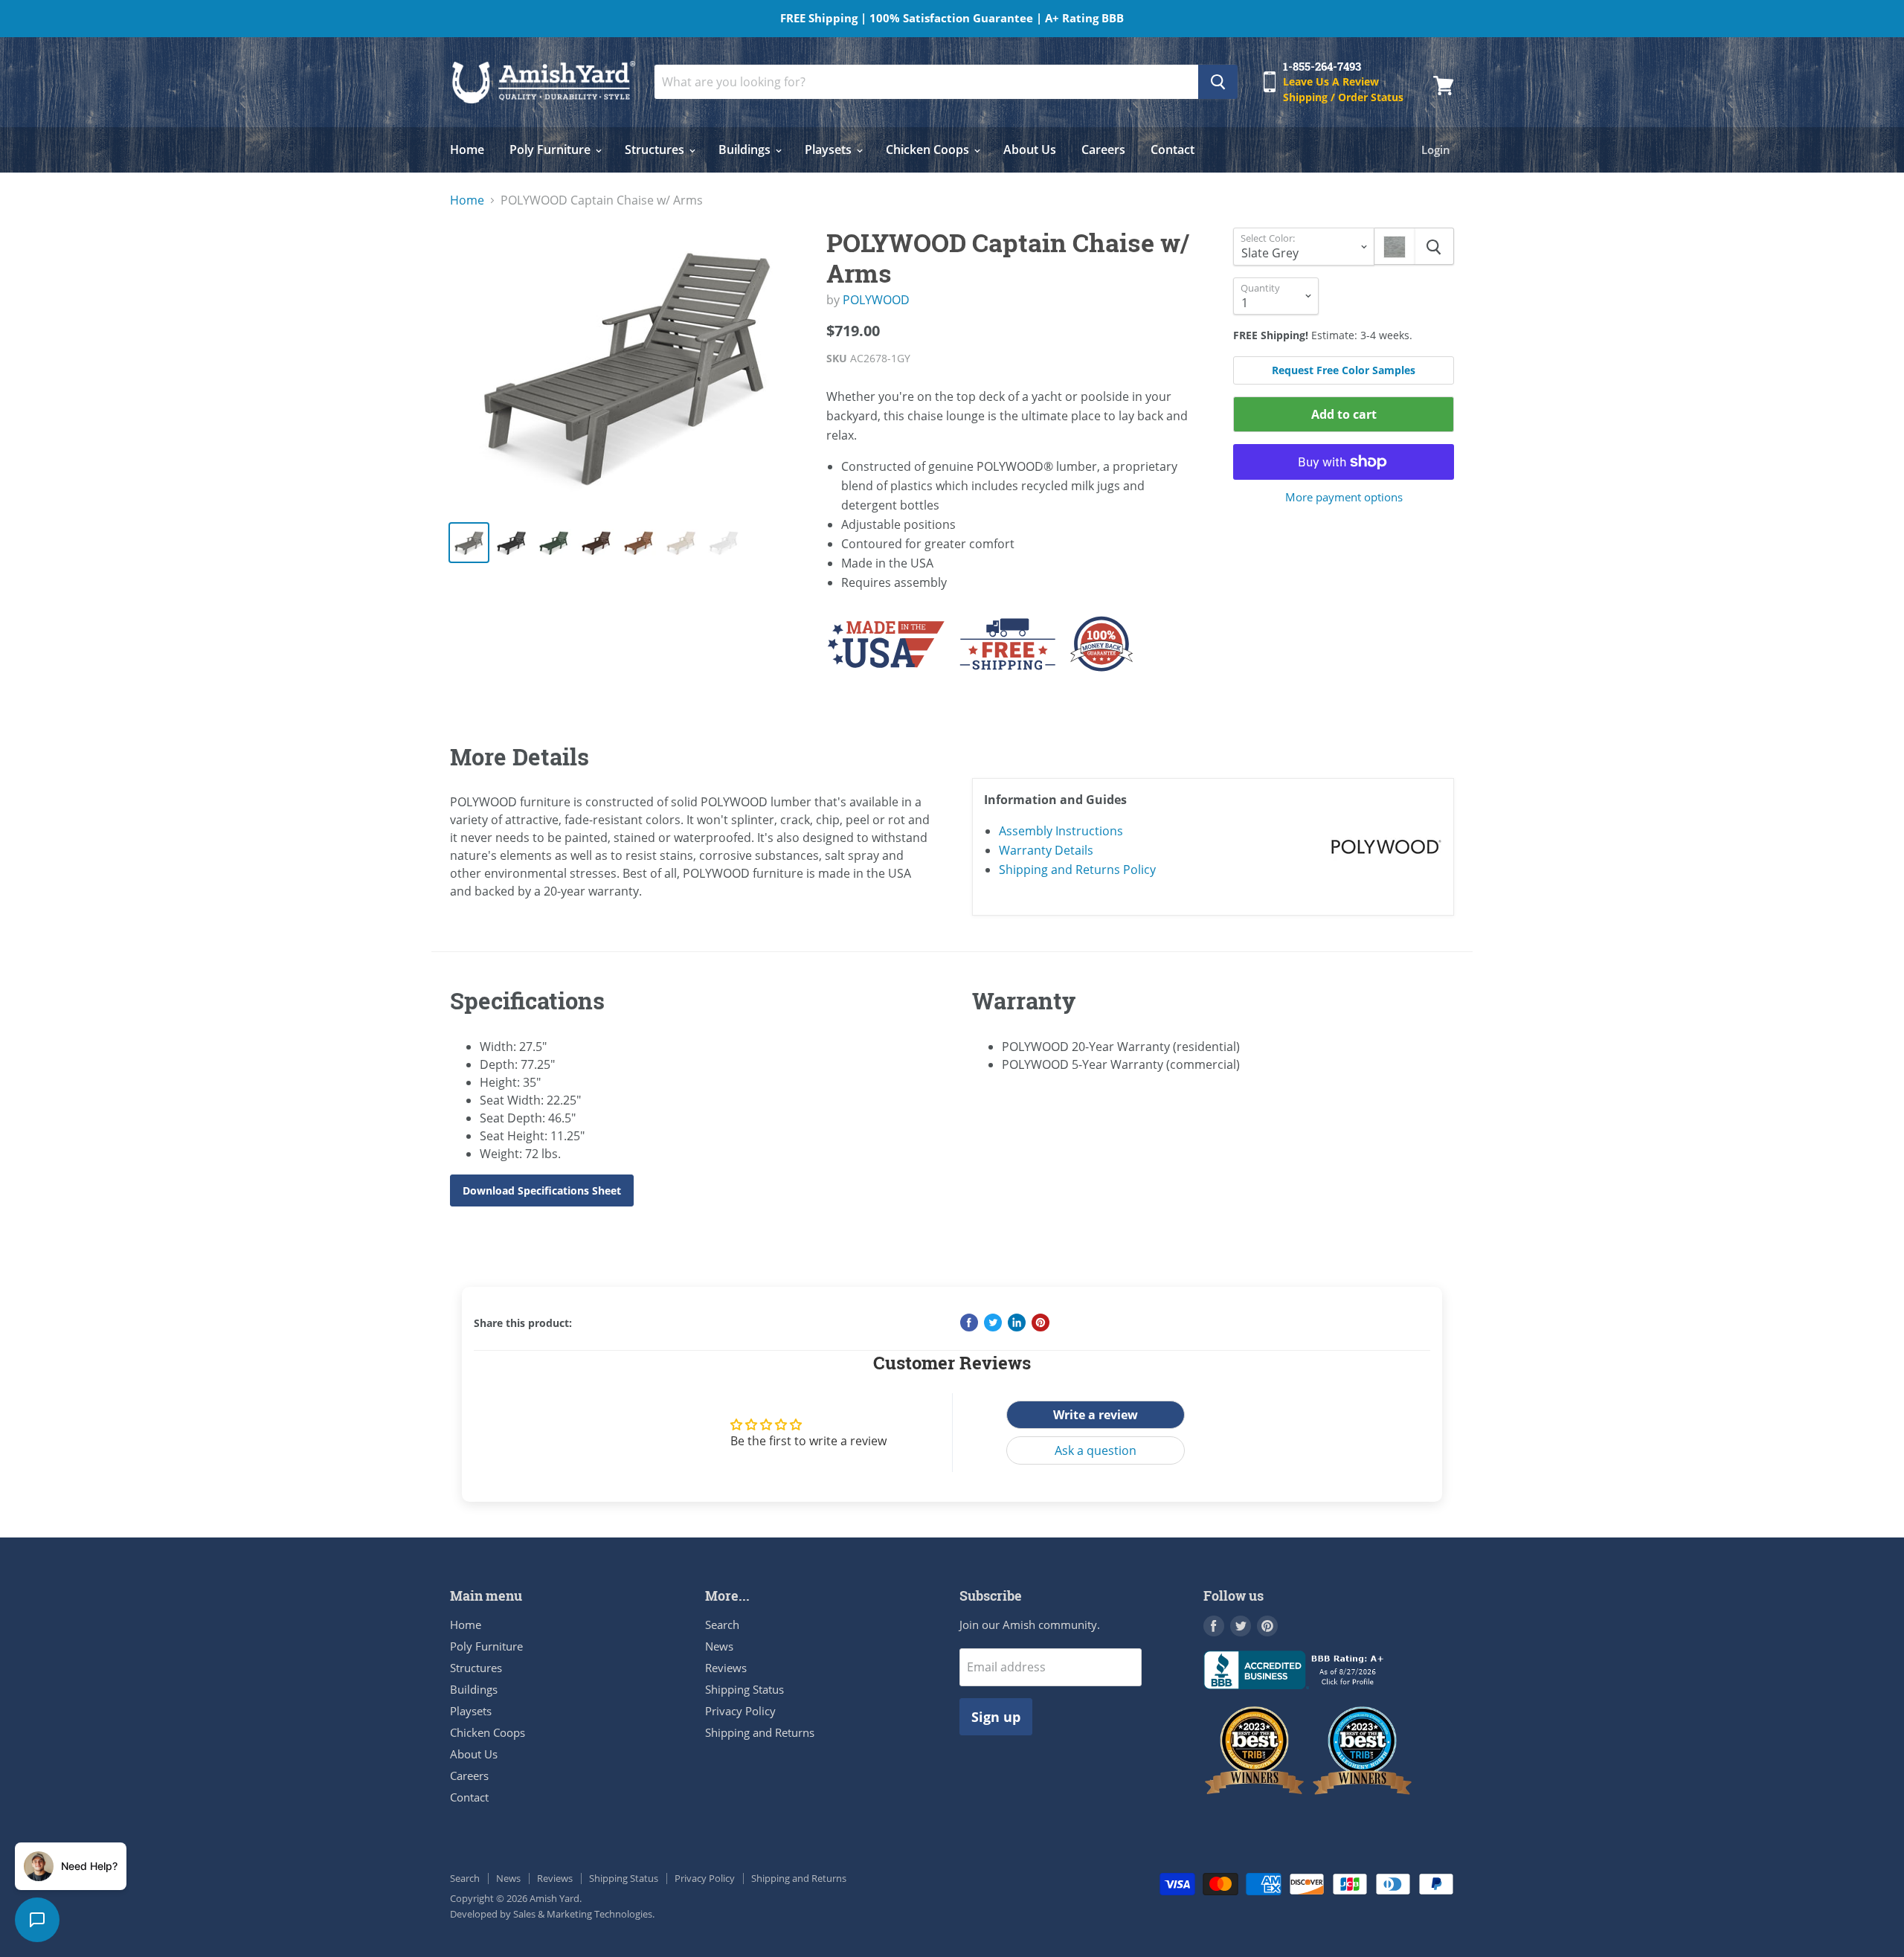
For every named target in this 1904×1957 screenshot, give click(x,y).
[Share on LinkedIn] (1017, 1323)
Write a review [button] (1096, 1415)
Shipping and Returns (760, 1732)
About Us (1030, 150)
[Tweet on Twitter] (993, 1323)
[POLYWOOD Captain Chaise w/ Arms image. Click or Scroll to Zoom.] (626, 368)
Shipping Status (744, 1689)
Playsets (830, 150)
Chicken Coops (929, 150)
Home (467, 150)
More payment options (1344, 497)
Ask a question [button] (1096, 1450)
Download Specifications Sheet (542, 1190)
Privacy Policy (740, 1711)
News (719, 1646)
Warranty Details (1046, 850)
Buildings (746, 150)
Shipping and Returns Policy (1077, 870)
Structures (656, 150)
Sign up (996, 1717)
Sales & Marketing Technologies (583, 1914)
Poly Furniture (551, 150)
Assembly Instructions (1061, 831)
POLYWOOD (876, 300)
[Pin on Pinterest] (1041, 1323)
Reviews (726, 1668)
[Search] (1218, 82)
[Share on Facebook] (969, 1323)
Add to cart (1344, 414)
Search (722, 1625)
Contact (1173, 150)
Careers (1103, 150)
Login (1436, 150)
